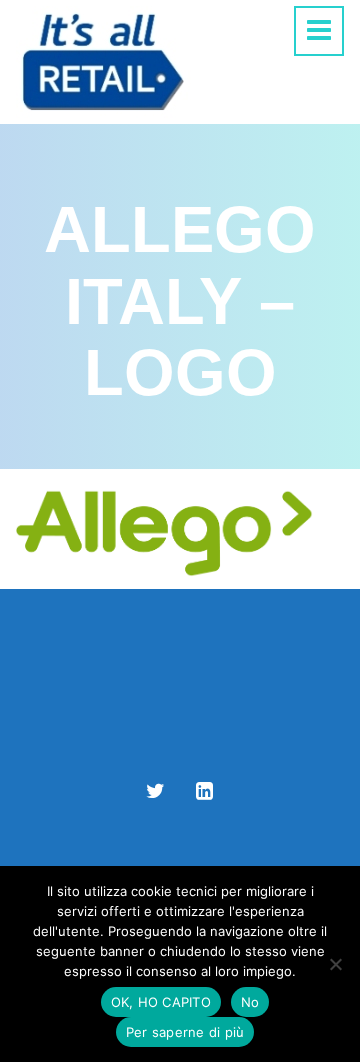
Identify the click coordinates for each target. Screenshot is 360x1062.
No (250, 1002)
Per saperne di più (185, 1032)
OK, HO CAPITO (161, 1002)
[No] (335, 964)
